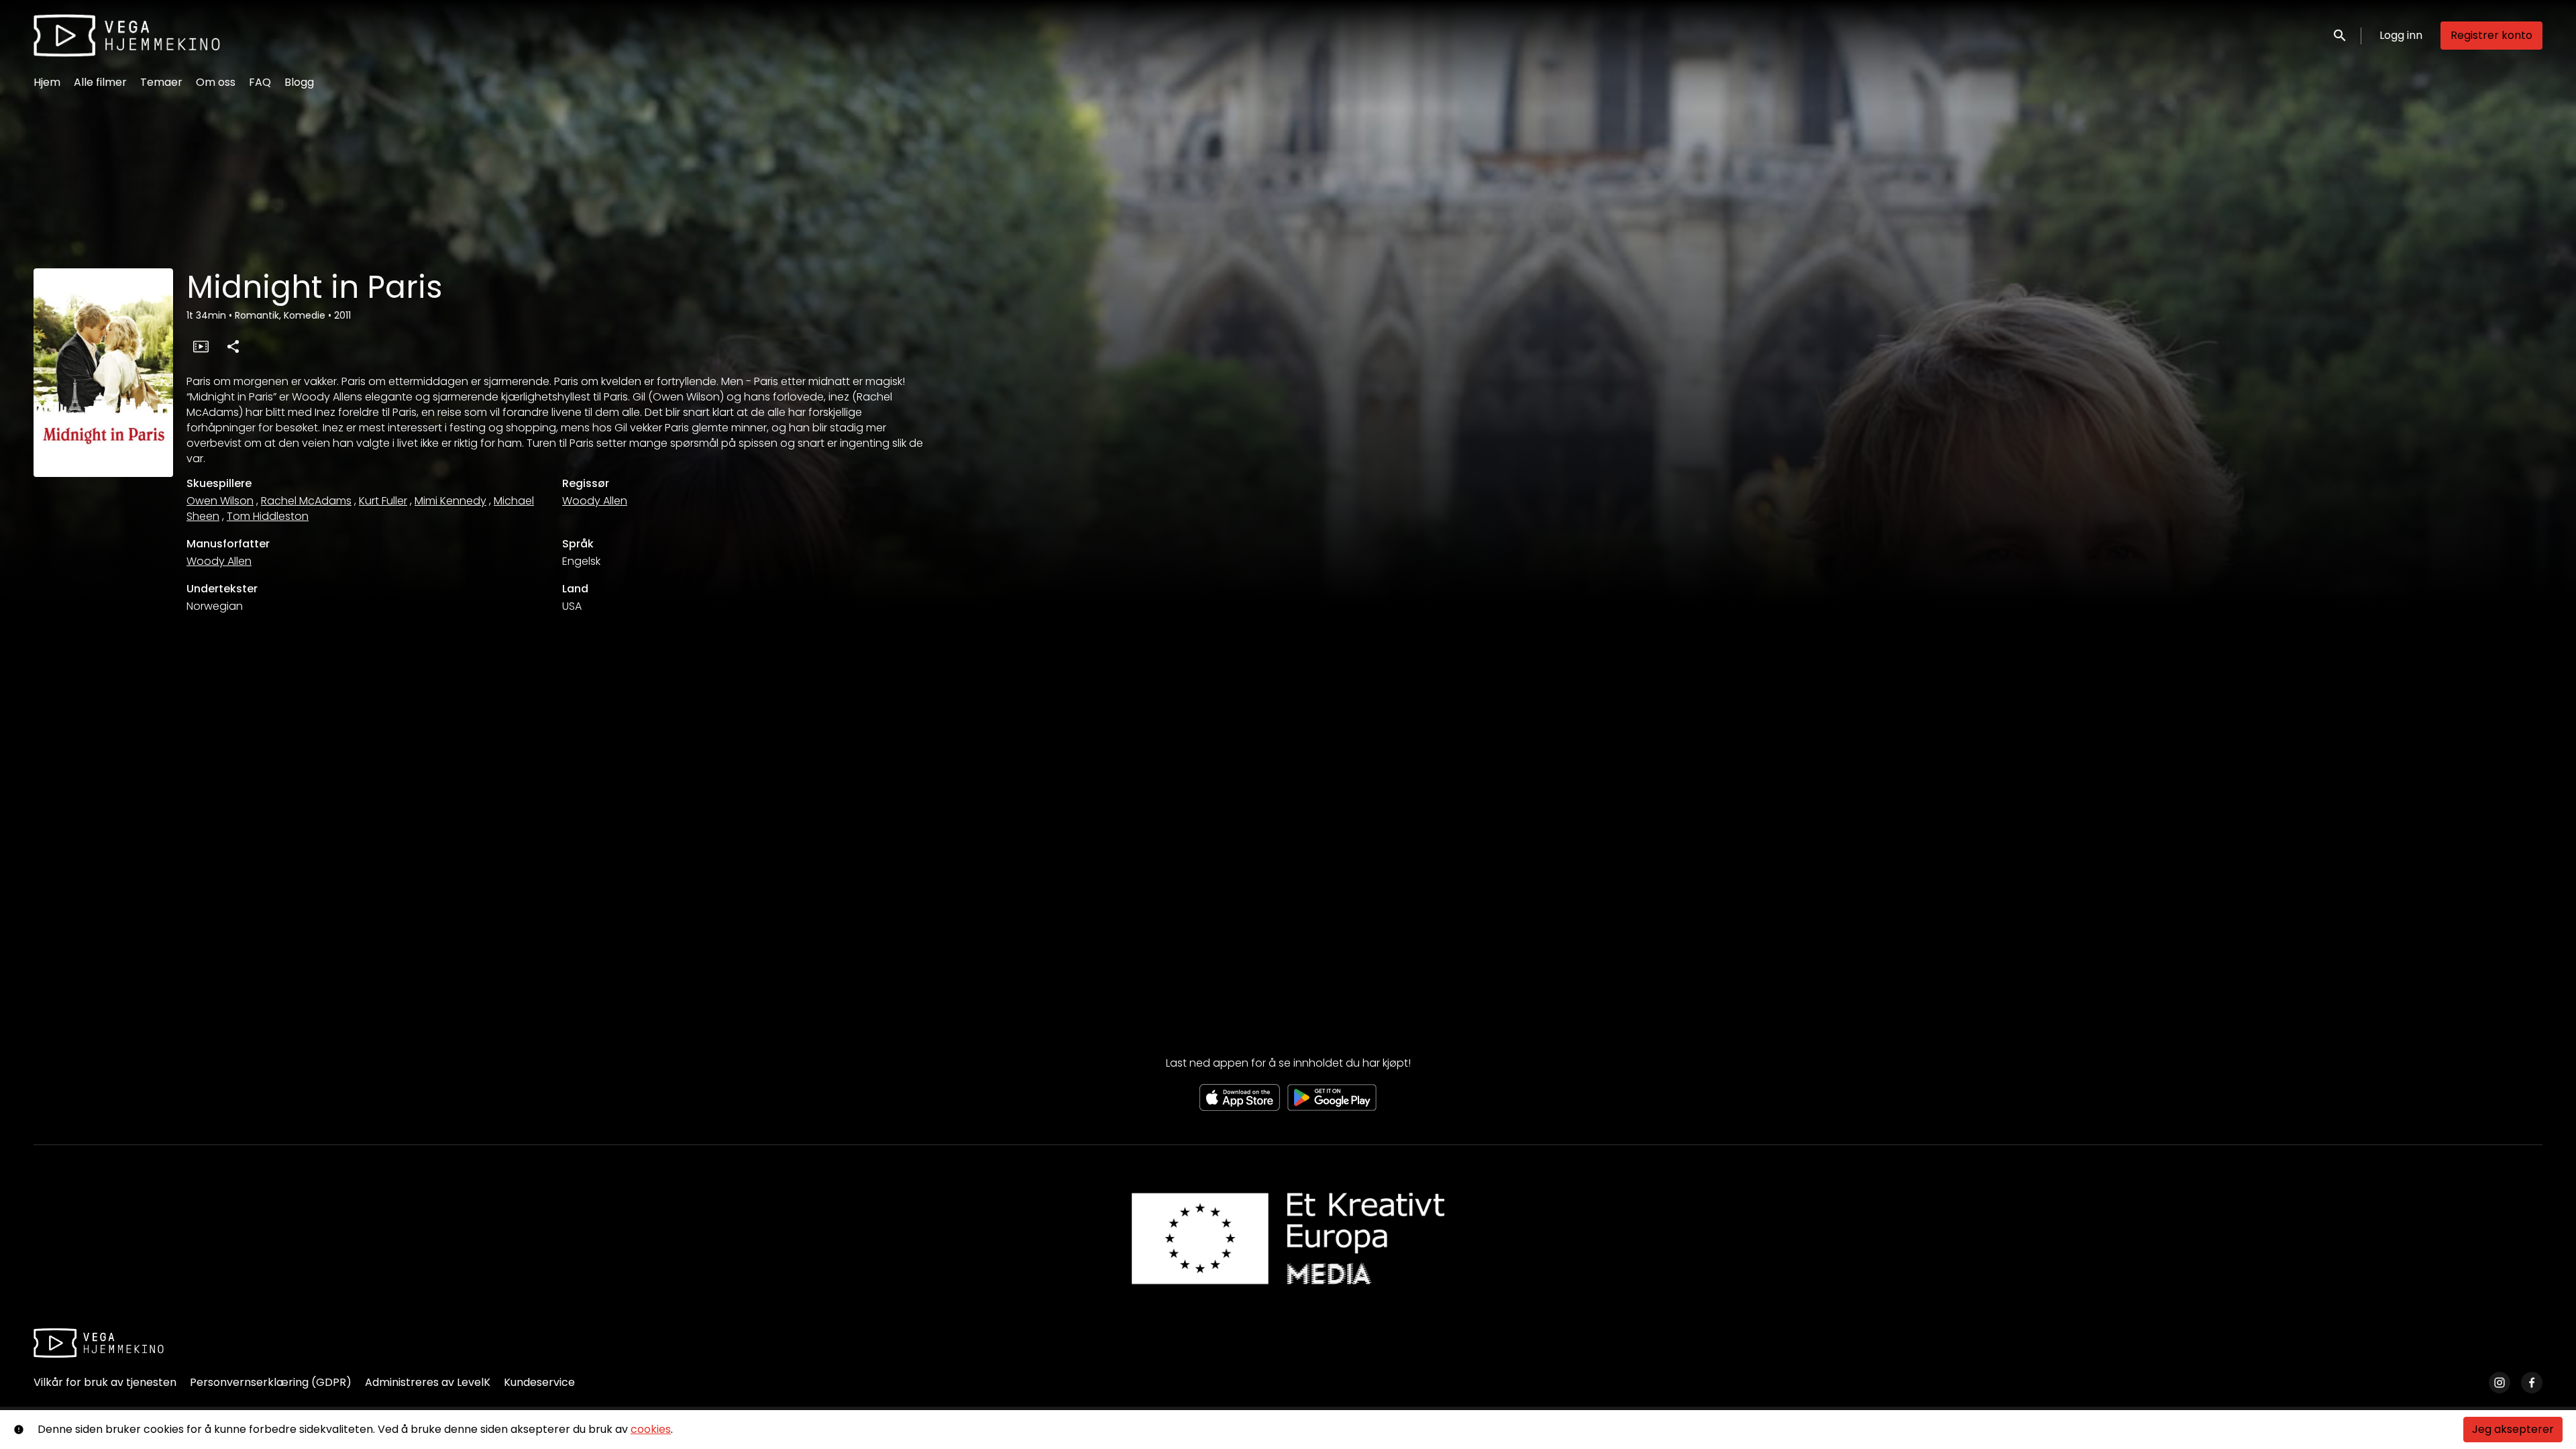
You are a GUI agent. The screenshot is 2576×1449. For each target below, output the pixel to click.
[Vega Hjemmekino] (99, 1343)
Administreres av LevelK (428, 1382)
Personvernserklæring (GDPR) (271, 1382)
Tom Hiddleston (268, 516)
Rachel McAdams (306, 501)
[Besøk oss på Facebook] (2532, 1383)
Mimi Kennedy (450, 501)
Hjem (47, 82)
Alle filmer (100, 82)
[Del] (233, 346)
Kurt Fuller (383, 501)
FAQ (260, 82)
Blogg (299, 82)
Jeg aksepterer (2513, 1429)
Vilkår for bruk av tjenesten (105, 1382)
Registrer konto (2491, 35)
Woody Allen (595, 501)
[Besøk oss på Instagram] (2500, 1383)
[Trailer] (201, 346)
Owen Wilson (220, 501)
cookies (651, 1429)
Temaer (161, 82)
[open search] (2341, 35)
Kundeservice (539, 1382)
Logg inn (2401, 35)
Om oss (216, 82)
